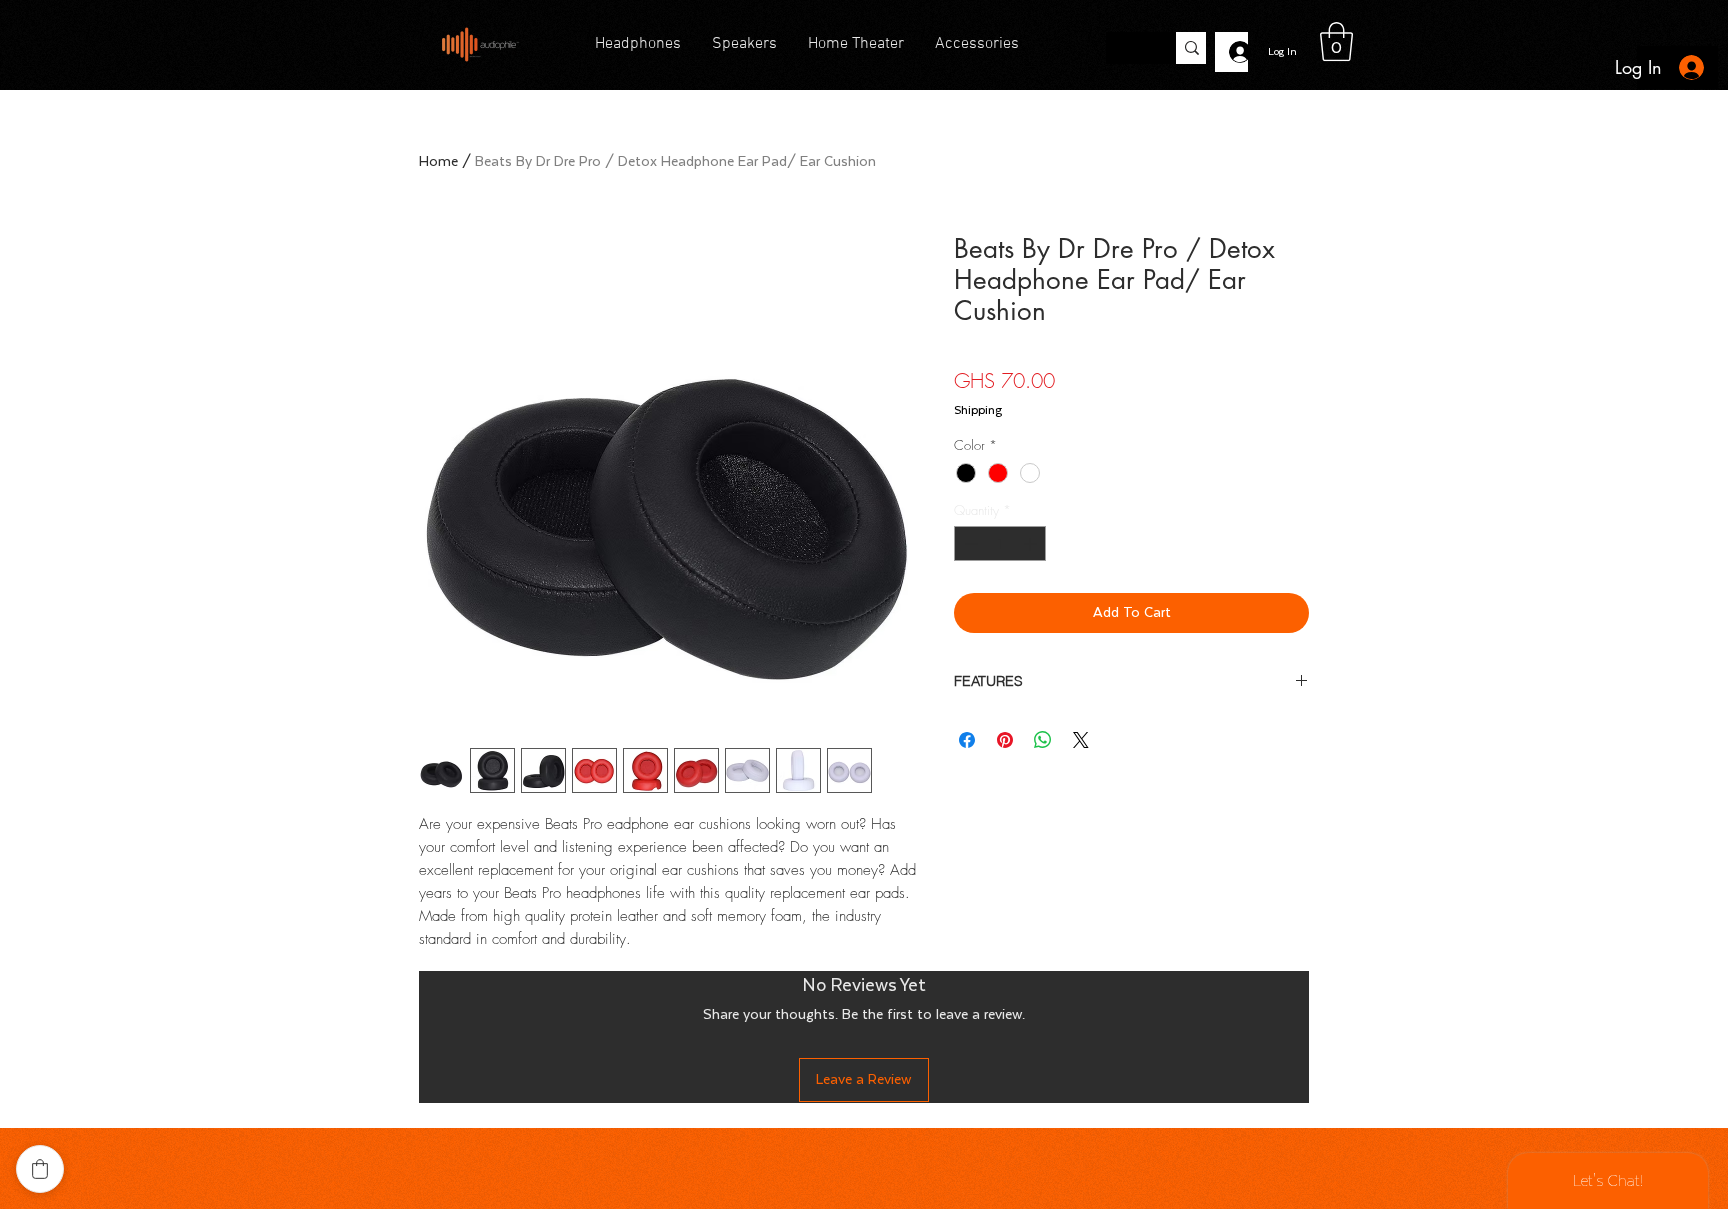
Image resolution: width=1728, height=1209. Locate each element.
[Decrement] (969, 544)
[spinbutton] (1000, 544)
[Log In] (1231, 52)
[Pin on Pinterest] (1005, 740)
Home (438, 162)
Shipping (978, 410)
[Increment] (1032, 544)
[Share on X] (1081, 740)
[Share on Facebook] (967, 740)
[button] (1336, 41)
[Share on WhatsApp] (1043, 740)
